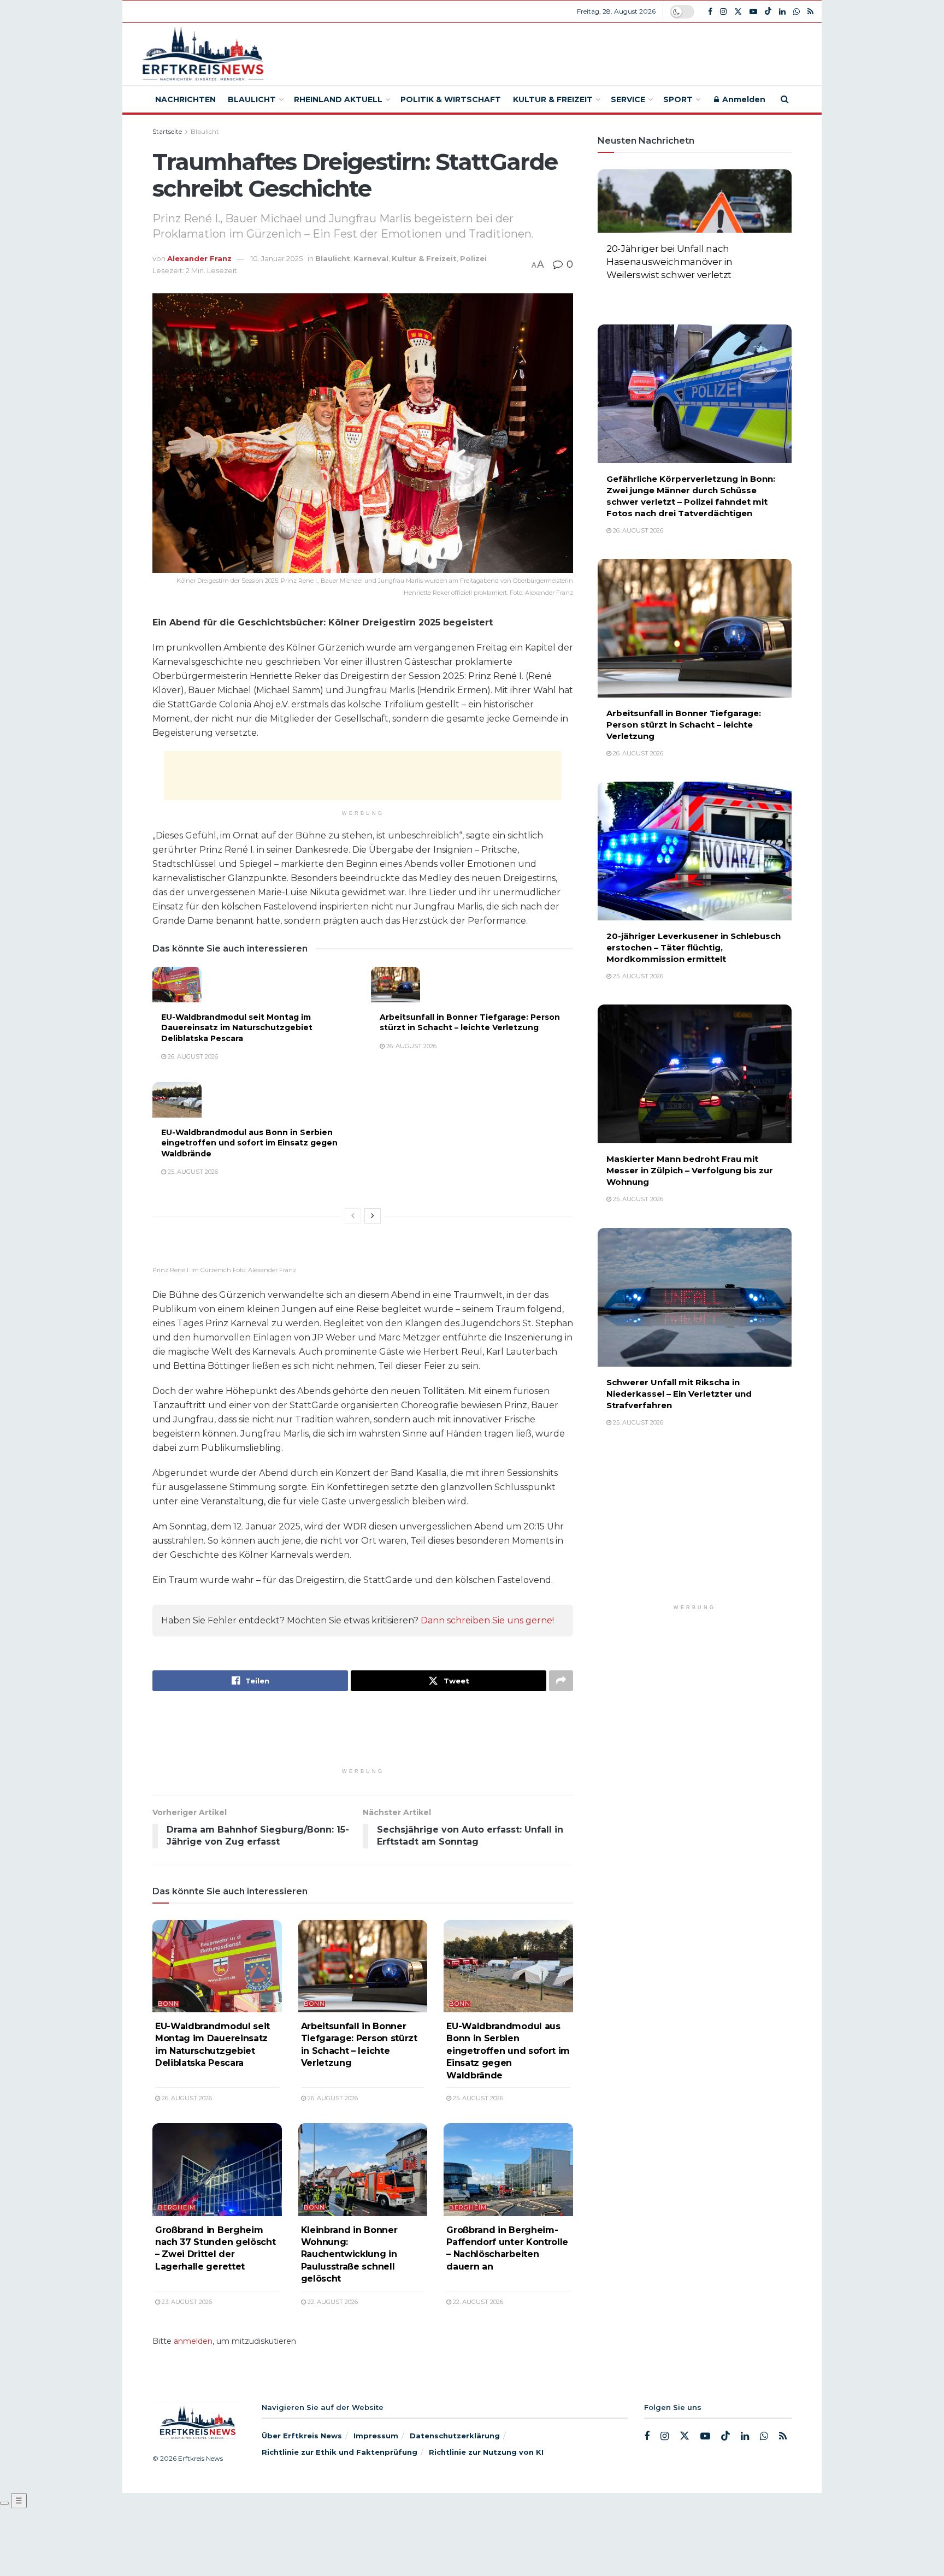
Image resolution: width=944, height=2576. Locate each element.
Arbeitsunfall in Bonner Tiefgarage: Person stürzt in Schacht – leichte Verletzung (470, 1023)
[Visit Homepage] (201, 54)
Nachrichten (185, 99)
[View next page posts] (373, 1216)
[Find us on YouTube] (753, 12)
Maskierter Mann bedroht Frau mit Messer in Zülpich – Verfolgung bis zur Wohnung (690, 1170)
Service (628, 99)
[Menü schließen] (4, 2503)
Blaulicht (252, 99)
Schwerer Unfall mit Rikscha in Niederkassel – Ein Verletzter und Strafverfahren (679, 1394)
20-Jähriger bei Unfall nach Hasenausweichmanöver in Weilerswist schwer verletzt (669, 262)
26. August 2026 (192, 1056)
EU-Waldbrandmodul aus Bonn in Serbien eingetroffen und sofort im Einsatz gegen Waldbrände (249, 1143)
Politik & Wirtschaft (451, 99)
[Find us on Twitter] (738, 12)
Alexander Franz (199, 258)
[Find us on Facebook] (710, 12)
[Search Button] (785, 99)
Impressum (376, 2436)
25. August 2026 (192, 1172)
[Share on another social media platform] (561, 1681)
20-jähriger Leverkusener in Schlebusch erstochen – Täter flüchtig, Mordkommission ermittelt (694, 947)
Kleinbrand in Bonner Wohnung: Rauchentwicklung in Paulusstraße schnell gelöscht (349, 2255)
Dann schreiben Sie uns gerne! (487, 1620)
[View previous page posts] (353, 1216)
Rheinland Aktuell (338, 99)
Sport (678, 99)
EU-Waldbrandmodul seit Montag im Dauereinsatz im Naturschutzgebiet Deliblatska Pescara (237, 1028)
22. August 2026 (332, 2302)
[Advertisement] (552, 52)
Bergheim (177, 2208)
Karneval (371, 258)
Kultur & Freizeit (553, 99)
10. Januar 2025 (277, 258)
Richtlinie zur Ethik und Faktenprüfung (340, 2452)
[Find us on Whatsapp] (796, 12)
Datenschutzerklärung (455, 2436)
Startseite (167, 131)
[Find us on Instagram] (723, 12)
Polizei (473, 258)
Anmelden (743, 99)
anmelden (193, 2341)
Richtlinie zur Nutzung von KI (486, 2452)
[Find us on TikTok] (768, 11)
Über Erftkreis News (302, 2436)
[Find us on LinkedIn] (782, 12)
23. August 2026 (186, 2302)
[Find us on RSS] (810, 12)
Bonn (169, 2004)
